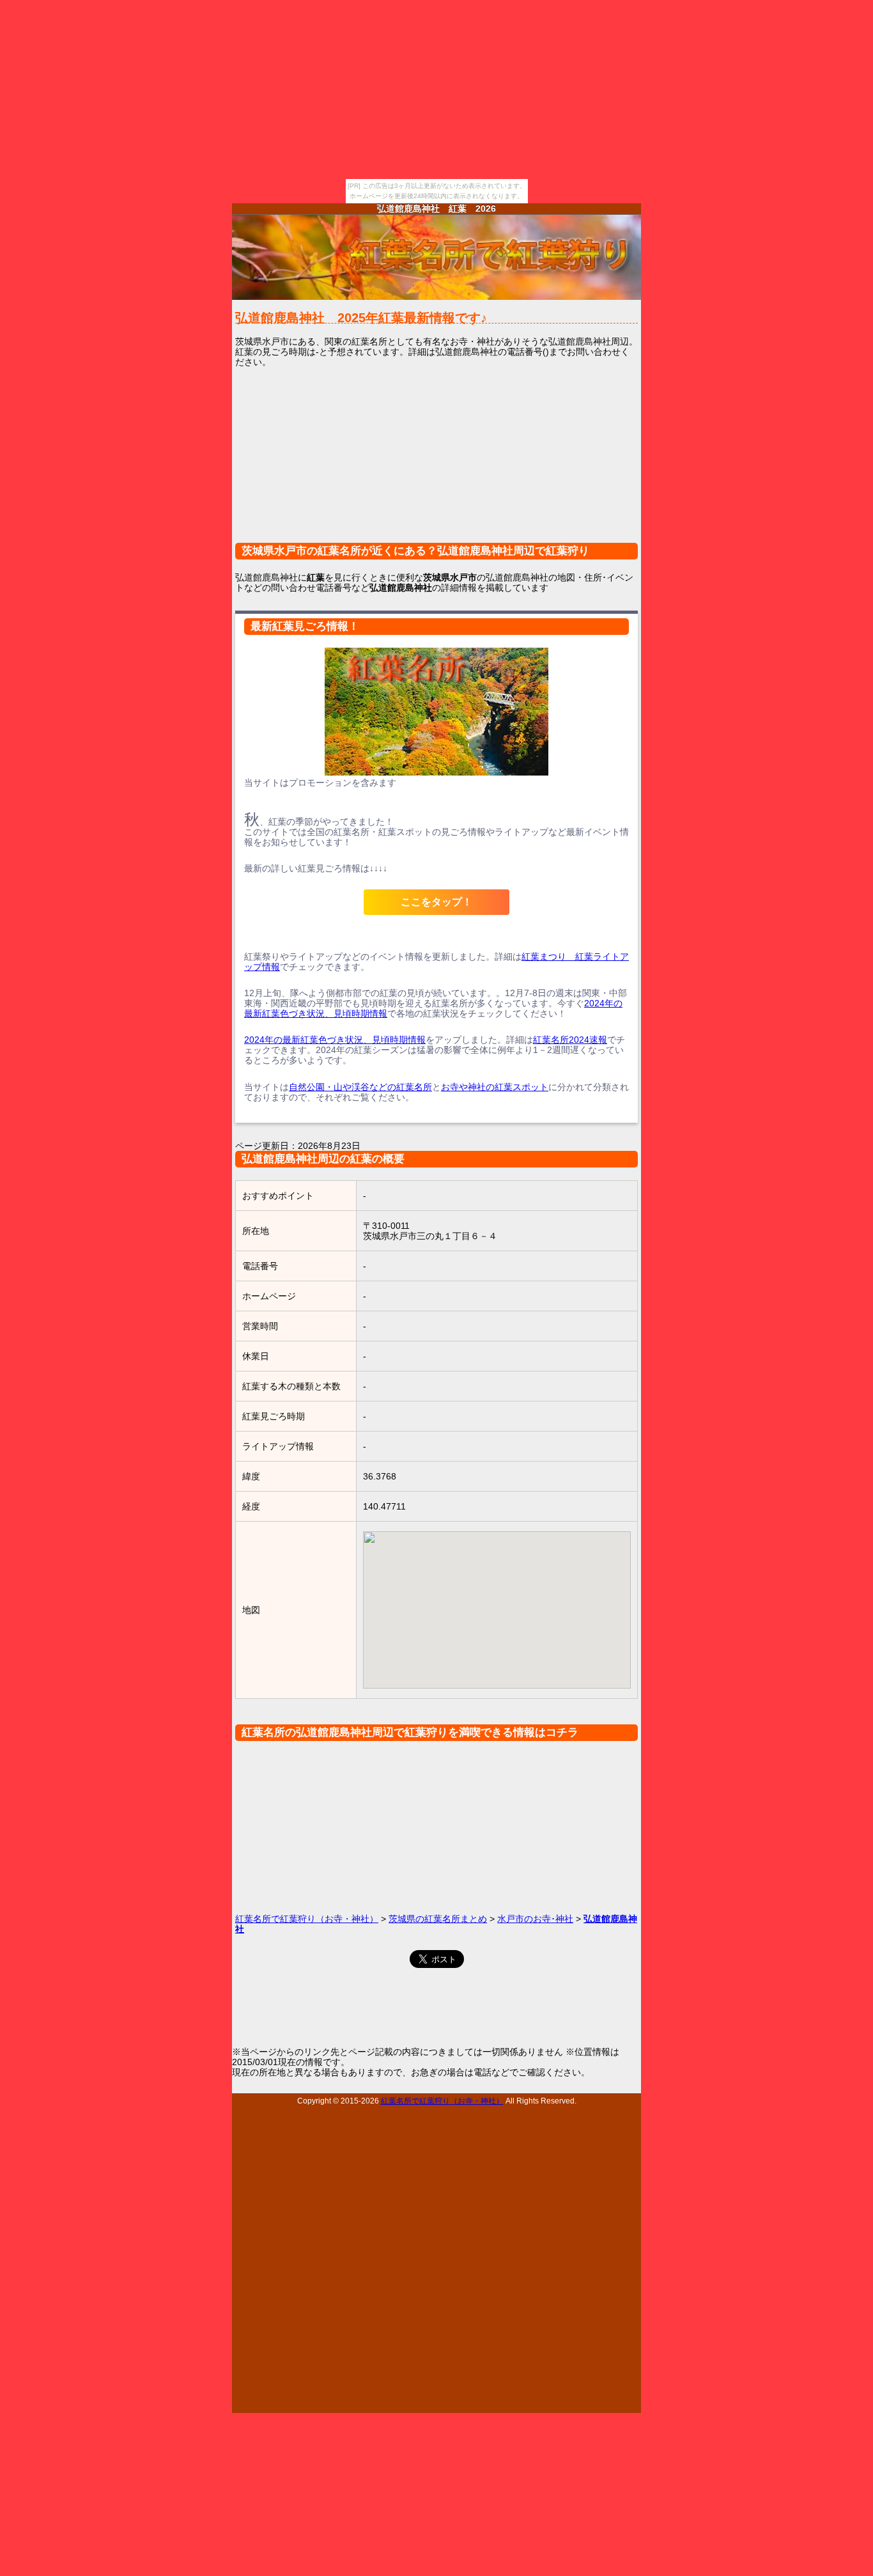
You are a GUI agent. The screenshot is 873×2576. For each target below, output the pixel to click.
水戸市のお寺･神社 (535, 1919)
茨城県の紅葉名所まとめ (438, 1919)
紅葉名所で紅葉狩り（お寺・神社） (307, 1919)
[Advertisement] (436, 463)
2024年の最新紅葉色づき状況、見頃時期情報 (335, 1040)
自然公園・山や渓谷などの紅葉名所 (360, 1087)
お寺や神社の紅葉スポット (495, 1087)
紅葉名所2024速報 (570, 1040)
